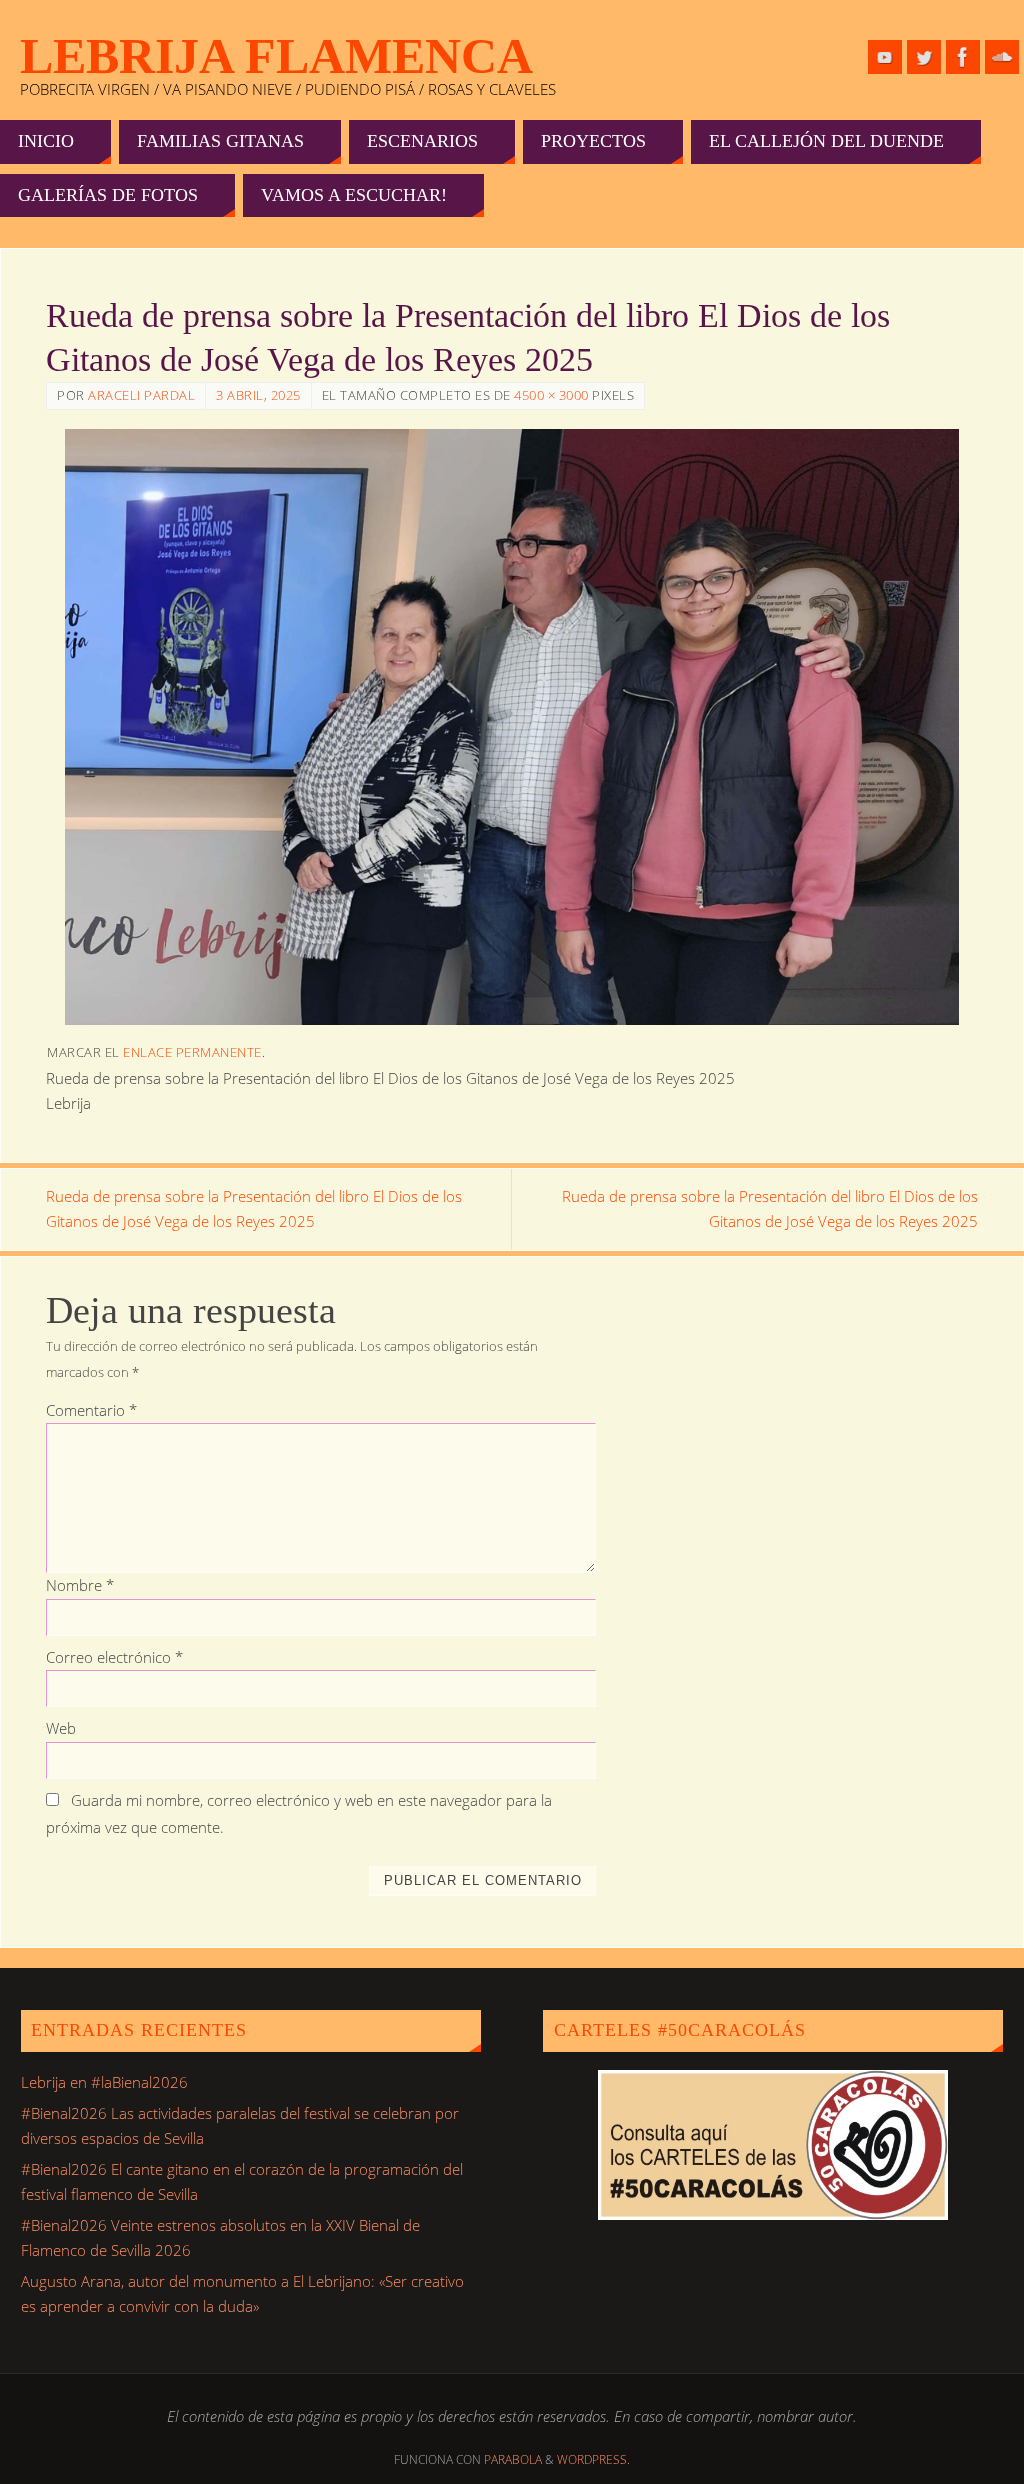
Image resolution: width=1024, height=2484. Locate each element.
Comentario (91, 1410)
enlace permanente (192, 1052)
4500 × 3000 (551, 395)
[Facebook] (963, 57)
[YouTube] (885, 57)
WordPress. (593, 2459)
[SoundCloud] (1002, 57)
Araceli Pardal (141, 395)
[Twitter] (924, 57)
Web (61, 1728)
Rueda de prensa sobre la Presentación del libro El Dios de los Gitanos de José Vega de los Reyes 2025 (254, 1209)
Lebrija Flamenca (276, 56)
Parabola (513, 2459)
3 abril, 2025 (258, 395)
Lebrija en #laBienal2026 (104, 2082)
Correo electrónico (114, 1657)
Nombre (80, 1585)
